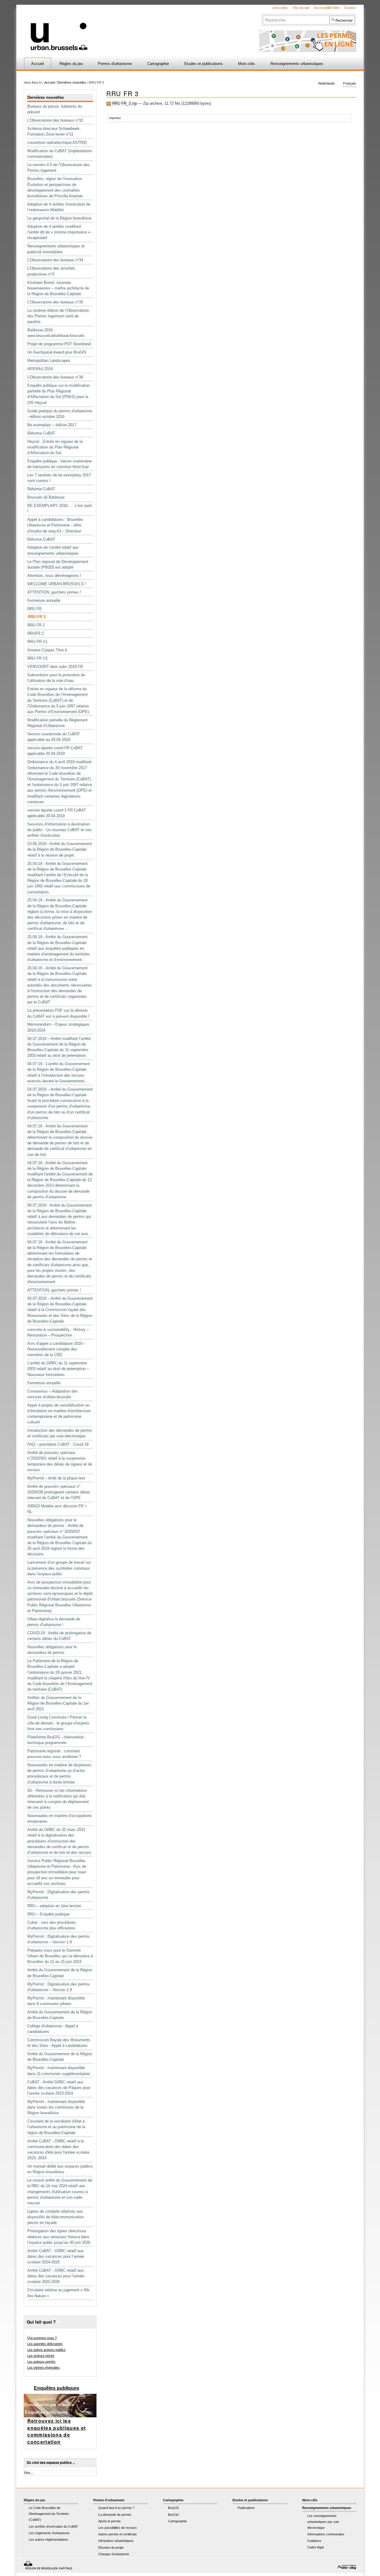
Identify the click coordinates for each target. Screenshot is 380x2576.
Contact (350, 8)
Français (350, 84)
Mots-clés (247, 64)
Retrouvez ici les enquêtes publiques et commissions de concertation (57, 2431)
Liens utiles (280, 8)
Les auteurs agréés (41, 2362)
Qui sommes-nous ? (42, 2338)
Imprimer (115, 118)
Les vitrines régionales (43, 2367)
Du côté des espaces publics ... (51, 2463)
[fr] (119, 28)
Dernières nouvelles (72, 82)
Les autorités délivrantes (45, 2344)
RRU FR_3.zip (125, 103)
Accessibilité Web (327, 8)
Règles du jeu (71, 64)
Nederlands (327, 84)
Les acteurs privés (41, 2356)
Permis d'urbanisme (115, 64)
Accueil (38, 64)
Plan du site (301, 8)
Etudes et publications (204, 64)
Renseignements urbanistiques (297, 64)
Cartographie (158, 64)
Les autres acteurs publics (46, 2350)
